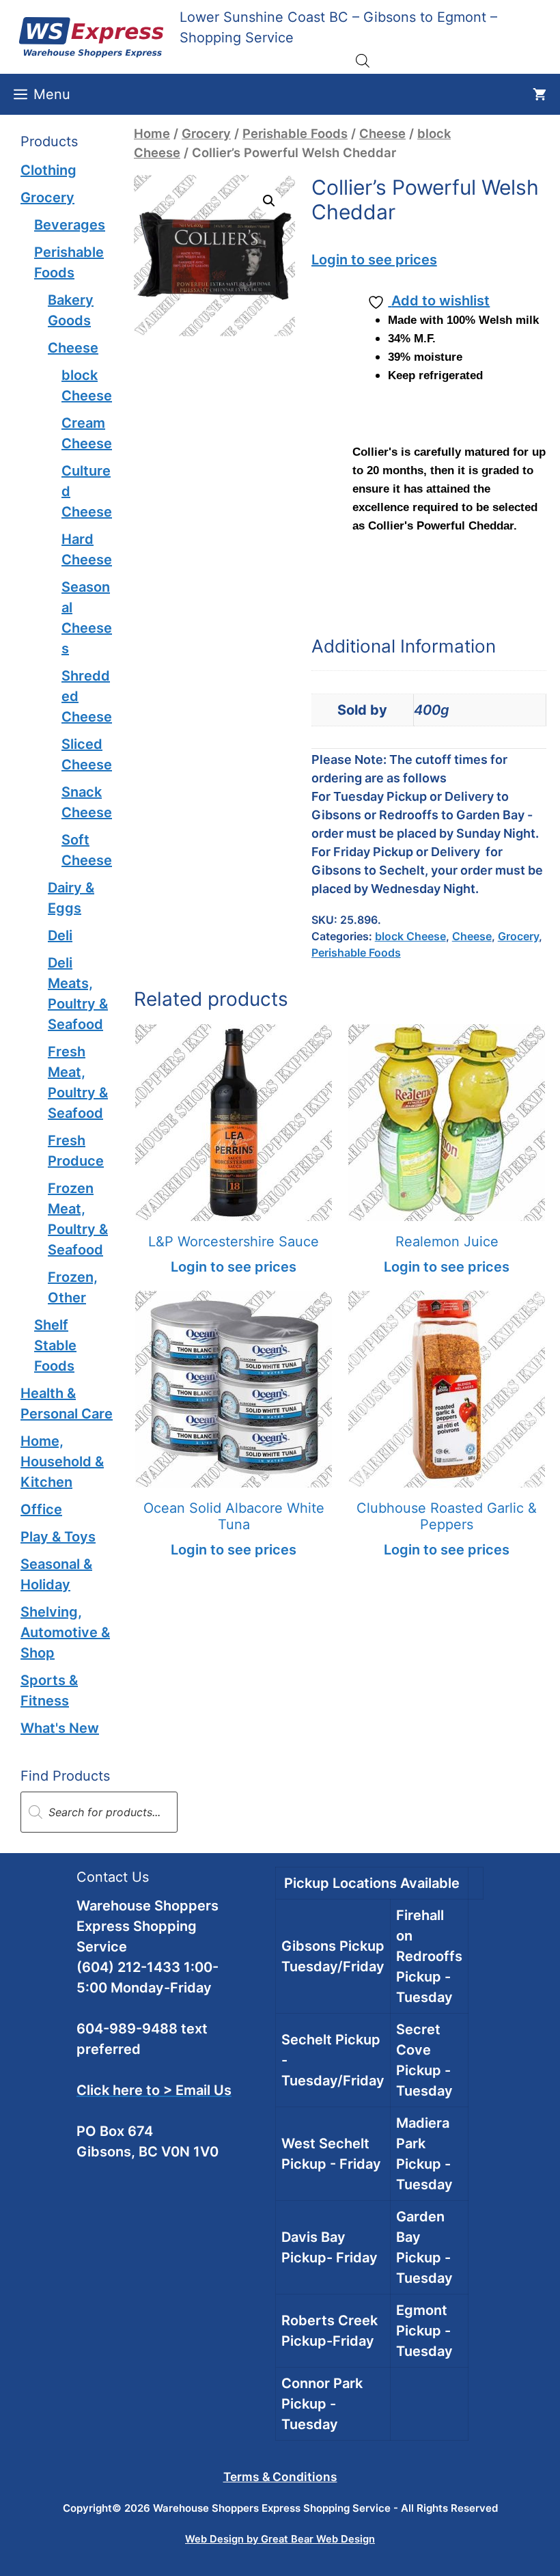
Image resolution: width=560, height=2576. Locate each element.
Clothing (48, 170)
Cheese (382, 133)
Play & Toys (58, 1537)
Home (152, 133)
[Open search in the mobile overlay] (363, 60)
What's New (60, 1728)
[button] (269, 201)
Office (41, 1509)
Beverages (70, 225)
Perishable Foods (295, 133)
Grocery (206, 133)
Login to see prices (374, 260)
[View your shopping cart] (540, 94)
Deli (60, 935)
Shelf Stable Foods (55, 1345)
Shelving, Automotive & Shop (65, 1632)
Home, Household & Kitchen (62, 1462)
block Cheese (410, 936)
